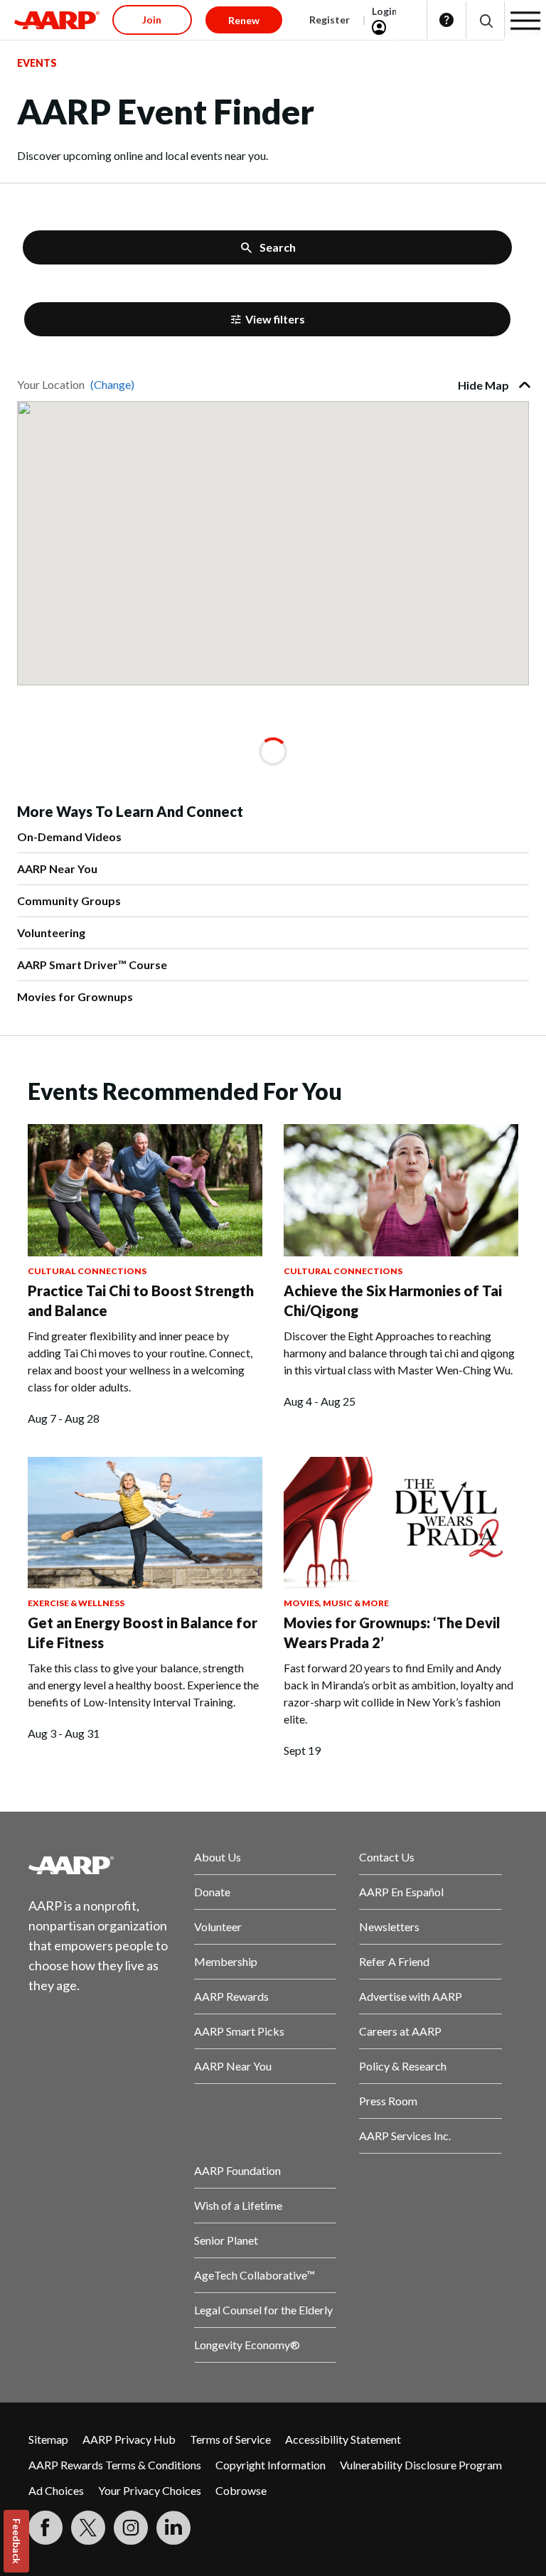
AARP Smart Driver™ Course (92, 964)
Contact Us (387, 1857)
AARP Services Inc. (405, 2136)
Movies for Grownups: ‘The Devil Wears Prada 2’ (392, 1632)
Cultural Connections (87, 1271)
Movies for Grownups (75, 996)
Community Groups (69, 900)
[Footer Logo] (100, 1865)
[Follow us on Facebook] (45, 2528)
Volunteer (218, 1926)
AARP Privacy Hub (129, 2439)
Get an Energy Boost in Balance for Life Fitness (143, 1632)
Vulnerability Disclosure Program (421, 2465)
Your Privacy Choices (150, 2490)
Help (446, 20)
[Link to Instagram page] (131, 2528)
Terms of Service (230, 2439)
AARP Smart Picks (239, 2031)
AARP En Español (401, 1892)
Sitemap (48, 2439)
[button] (485, 20)
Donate (212, 1892)
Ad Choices (56, 2490)
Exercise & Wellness (76, 1603)
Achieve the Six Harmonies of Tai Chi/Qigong (393, 1300)
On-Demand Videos (69, 837)
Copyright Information (271, 2465)
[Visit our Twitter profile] (88, 2528)
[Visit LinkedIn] (173, 2528)
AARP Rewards (231, 1996)
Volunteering (51, 932)
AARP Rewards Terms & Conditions (115, 2465)
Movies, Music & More (336, 1603)
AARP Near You (57, 869)
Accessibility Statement (343, 2439)
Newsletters (389, 1926)
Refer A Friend (394, 1961)
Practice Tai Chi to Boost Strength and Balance (141, 1300)
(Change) (112, 384)
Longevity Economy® (247, 2345)
